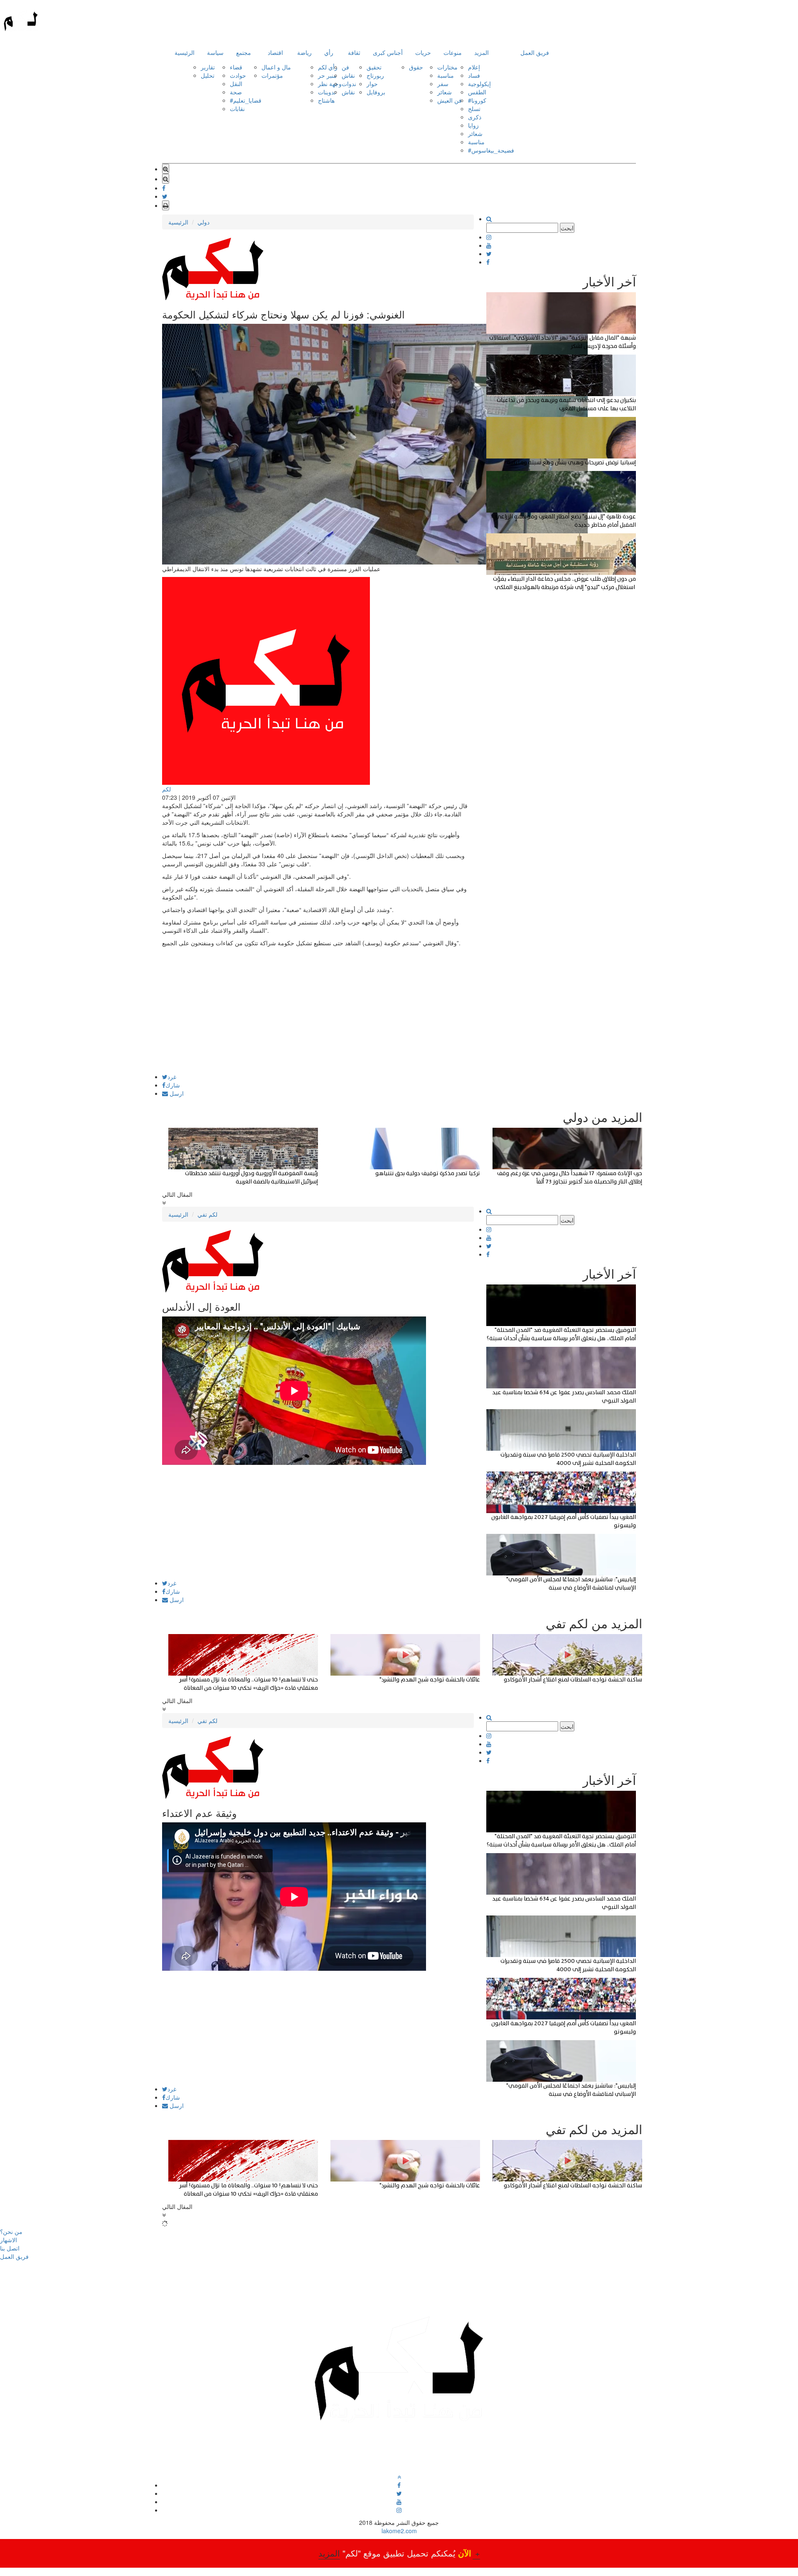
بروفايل (376, 92)
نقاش (348, 75)
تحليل (208, 75)
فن (345, 67)
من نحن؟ (11, 2231)
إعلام (474, 67)
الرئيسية (185, 52)
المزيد (482, 52)
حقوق (416, 67)
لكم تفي (207, 1214)
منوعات (453, 52)
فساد (474, 75)
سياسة (215, 52)
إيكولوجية (479, 84)
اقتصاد (275, 52)
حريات (423, 52)
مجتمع (244, 52)
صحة (236, 92)
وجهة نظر (330, 84)
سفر (443, 84)
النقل (236, 84)
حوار (372, 84)
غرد (172, 1077)
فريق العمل (535, 52)
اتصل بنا (10, 2248)
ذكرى (475, 117)
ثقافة (354, 52)
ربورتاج (375, 75)
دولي (203, 222)
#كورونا (477, 100)
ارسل (176, 1093)
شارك (173, 1085)
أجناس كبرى (388, 52)
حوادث (238, 75)
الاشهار (9, 2240)
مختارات (447, 67)
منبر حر (327, 75)
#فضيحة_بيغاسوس (491, 150)
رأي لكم (328, 67)
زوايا (473, 125)
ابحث (567, 228)
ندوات (349, 84)
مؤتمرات (272, 75)
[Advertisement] (318, 1016)
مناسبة (446, 75)
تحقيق (374, 67)
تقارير (208, 67)
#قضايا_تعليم (246, 100)
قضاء (236, 67)
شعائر (445, 92)
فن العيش (449, 100)
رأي (329, 52)
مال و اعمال (276, 67)
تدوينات (327, 92)
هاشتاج (326, 100)
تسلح (474, 108)
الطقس (477, 92)
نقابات (237, 108)
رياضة (304, 52)
